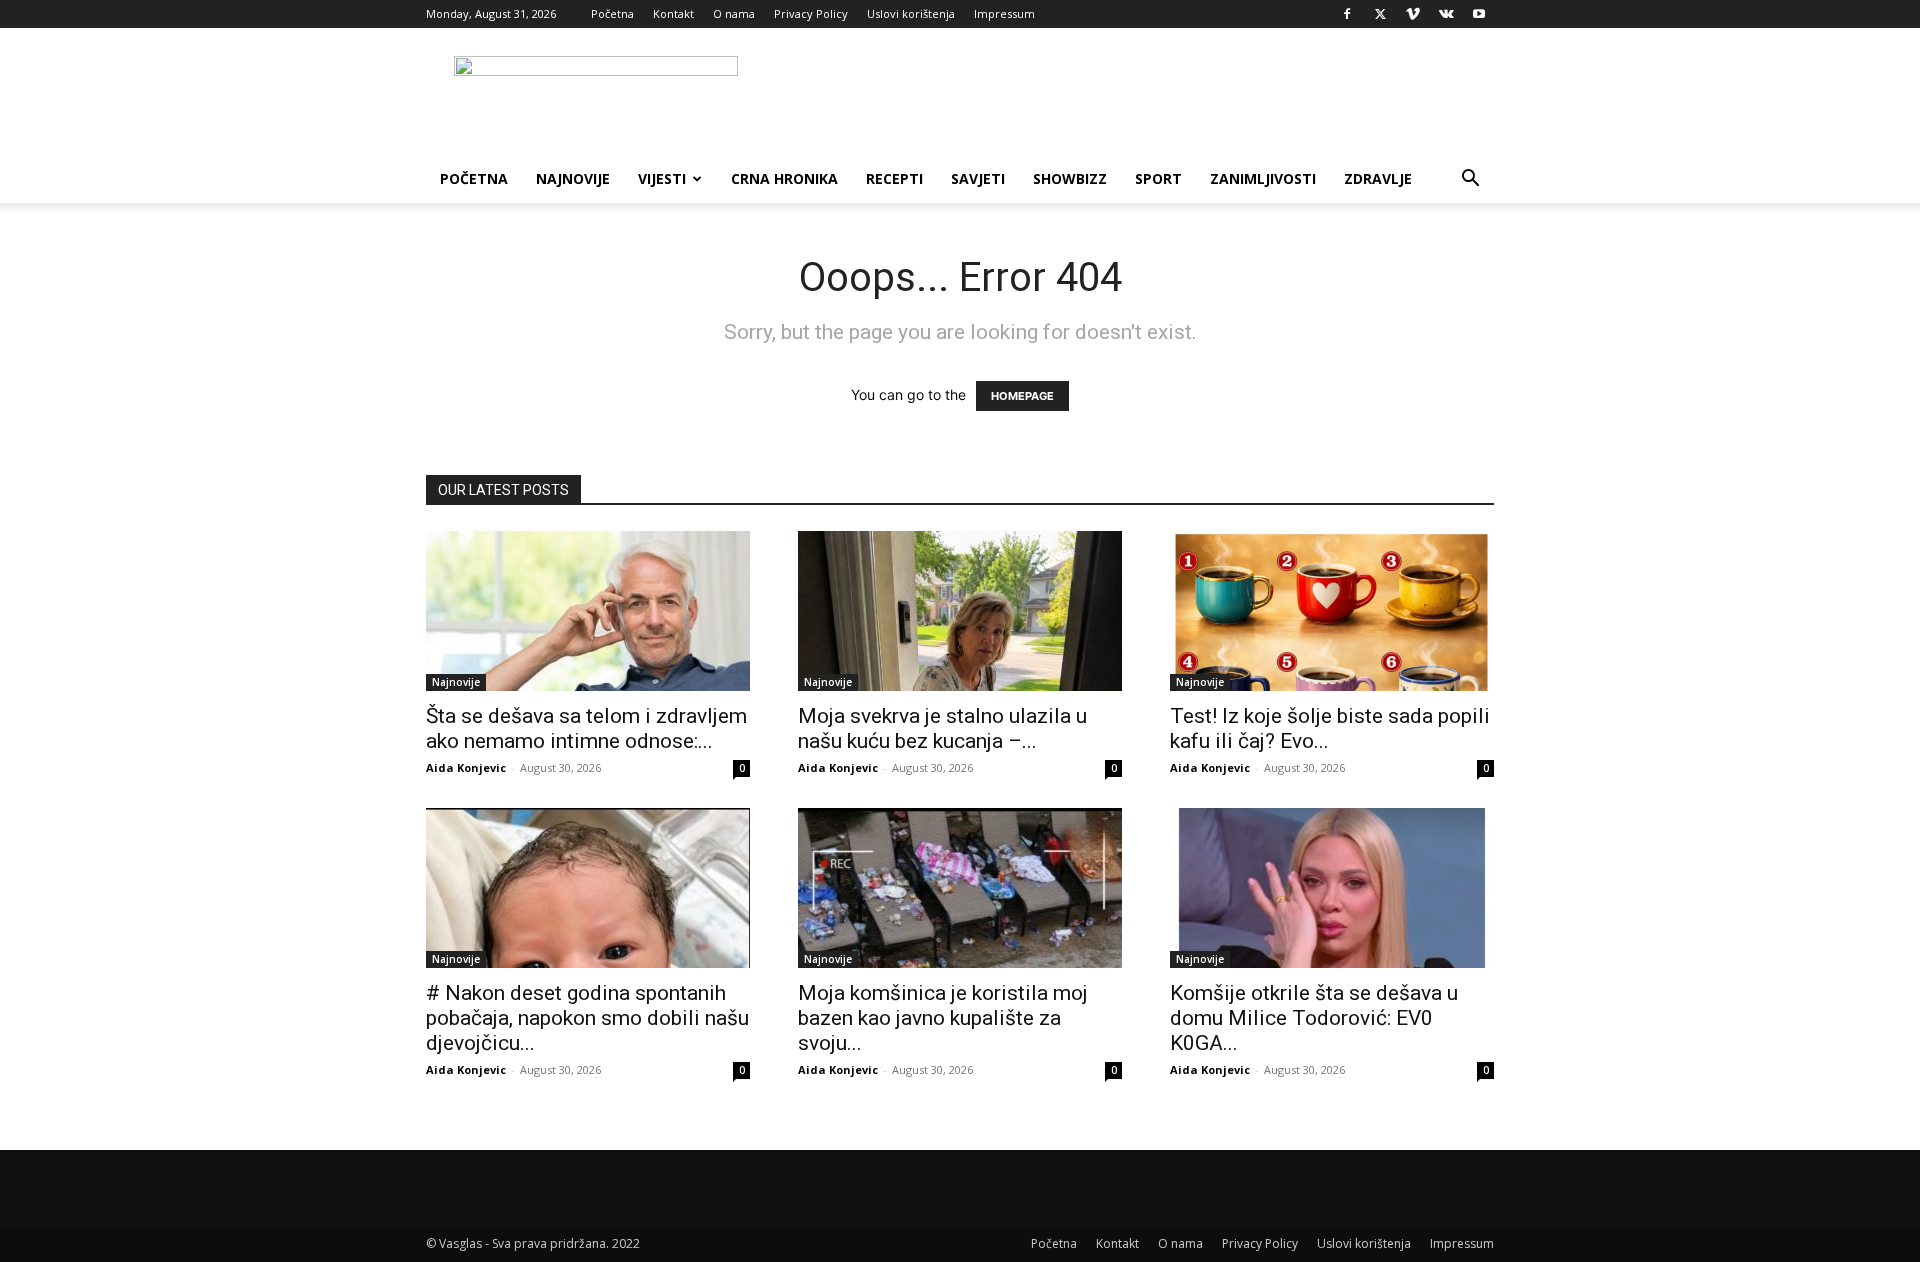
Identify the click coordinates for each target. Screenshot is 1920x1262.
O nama (734, 13)
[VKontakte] (1446, 14)
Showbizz (1070, 178)
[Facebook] (1347, 14)
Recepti (894, 178)
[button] (1470, 180)
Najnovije (573, 178)
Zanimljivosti (1263, 178)
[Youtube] (1479, 14)
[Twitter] (1380, 14)
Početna (612, 13)
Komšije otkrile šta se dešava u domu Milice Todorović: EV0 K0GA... (1314, 1018)
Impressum (1004, 13)
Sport (1158, 178)
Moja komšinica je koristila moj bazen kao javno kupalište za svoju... (943, 1018)
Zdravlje (1378, 178)
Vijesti (662, 178)
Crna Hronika (784, 178)
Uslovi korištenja (911, 13)
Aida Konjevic (466, 767)
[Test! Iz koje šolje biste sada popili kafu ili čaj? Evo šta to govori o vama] (1332, 611)
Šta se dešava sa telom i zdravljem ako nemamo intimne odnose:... (586, 728)
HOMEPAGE (1022, 396)
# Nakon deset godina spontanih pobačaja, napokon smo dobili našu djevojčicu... (587, 1018)
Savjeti (978, 178)
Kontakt (673, 13)
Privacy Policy (811, 13)
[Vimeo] (1413, 14)
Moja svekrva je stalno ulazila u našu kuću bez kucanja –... (942, 728)
